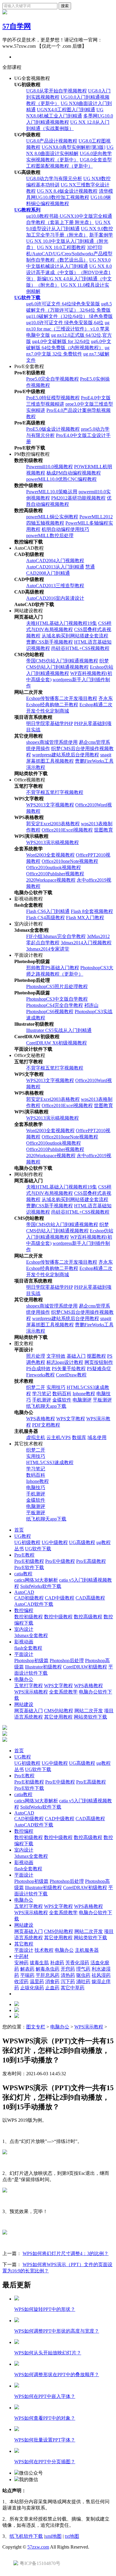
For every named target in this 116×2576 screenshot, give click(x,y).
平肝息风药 (48, 1975)
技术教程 (44, 1950)
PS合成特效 (38, 1369)
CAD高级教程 (90, 1598)
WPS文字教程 (71, 1419)
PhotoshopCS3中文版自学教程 (57, 999)
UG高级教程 (82, 1542)
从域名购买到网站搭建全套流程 (75, 636)
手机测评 (42, 1400)
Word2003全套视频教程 (50, 855)
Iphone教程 (84, 1394)
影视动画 (24, 1642)
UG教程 (23, 1536)
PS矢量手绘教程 (69, 1369)
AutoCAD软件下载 (34, 1604)
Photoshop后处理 (67, 1661)
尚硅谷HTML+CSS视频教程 (80, 648)
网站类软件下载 (90, 1717)
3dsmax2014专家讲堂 (48, 949)
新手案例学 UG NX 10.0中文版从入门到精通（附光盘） (70, 241)
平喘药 (27, 1975)
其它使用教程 (58, 1717)
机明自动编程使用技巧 (65, 529)
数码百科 (62, 1394)
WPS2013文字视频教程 (50, 805)
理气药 (83, 1969)
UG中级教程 (55, 1542)
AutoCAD (24, 1592)
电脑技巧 (36, 1488)
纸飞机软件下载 (26, 2536)
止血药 (52, 1988)
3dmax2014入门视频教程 (86, 943)
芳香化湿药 (77, 1963)
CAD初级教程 (29, 1598)
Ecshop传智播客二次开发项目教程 (62, 698)
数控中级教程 (58, 1617)
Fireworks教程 (40, 1375)
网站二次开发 (89, 1711)
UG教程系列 (27, 210)
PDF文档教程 (46, 1425)
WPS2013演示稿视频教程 (52, 842)
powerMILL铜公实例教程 (52, 517)
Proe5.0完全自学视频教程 (52, 379)
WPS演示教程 (89, 2027)
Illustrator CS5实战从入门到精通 (59, 1030)
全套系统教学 (63, 1692)
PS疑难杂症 (99, 1369)
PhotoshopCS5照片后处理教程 (57, 986)
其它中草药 (73, 1988)
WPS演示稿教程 (31, 1692)
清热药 (68, 1975)
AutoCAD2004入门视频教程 (55, 561)
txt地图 (72, 2536)
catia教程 (23, 1574)
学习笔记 (42, 1394)
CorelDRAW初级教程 (85, 1667)
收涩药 (21, 1981)
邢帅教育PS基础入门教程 (53, 968)
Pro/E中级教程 (60, 1561)
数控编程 (24, 1610)
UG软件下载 (27, 298)
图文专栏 (36, 2027)
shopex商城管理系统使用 (52, 742)
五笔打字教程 (29, 1686)
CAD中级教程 (60, 1598)
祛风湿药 (101, 1975)
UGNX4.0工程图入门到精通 (66, 110)
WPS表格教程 (41, 1419)
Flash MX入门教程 (85, 918)
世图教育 (104, 830)
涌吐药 (83, 1981)
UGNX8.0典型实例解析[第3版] (73, 147)
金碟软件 (62, 1400)
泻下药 (68, 1981)
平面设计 (24, 1654)
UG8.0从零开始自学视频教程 (57, 91)
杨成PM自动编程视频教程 (74, 473)
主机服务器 (87, 1950)
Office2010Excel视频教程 (67, 830)
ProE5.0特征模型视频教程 (53, 398)
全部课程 (12, 67)
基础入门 (76, 1356)
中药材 (21, 1956)
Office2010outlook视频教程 (54, 867)
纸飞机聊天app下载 (46, 1406)
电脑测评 (82, 1400)
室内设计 (24, 1629)
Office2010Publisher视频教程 (55, 874)
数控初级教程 (29, 1617)
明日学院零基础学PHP (50, 723)
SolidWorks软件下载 (41, 1586)
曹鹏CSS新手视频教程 (50, 642)
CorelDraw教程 (71, 1375)
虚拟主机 (36, 1437)
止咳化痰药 (32, 1988)
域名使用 (97, 1437)
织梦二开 (36, 1387)
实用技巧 (56, 1387)
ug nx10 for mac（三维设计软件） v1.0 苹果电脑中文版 (68, 329)
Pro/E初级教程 (29, 1561)
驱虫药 (83, 1975)
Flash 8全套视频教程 (92, 911)
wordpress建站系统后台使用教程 (66, 755)
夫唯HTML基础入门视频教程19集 (62, 623)
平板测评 (102, 1400)
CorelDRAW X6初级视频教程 (57, 1043)
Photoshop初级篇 (31, 1661)
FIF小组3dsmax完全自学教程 (56, 936)
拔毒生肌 (39, 1963)
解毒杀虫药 (48, 1969)
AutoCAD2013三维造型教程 (55, 586)
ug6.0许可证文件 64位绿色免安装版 (63, 304)
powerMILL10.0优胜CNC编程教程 (61, 479)
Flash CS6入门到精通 (48, 911)
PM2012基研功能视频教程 (78, 498)
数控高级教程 (88, 1617)
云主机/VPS (59, 1437)
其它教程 (24, 1944)
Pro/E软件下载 (29, 1567)
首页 (19, 1530)
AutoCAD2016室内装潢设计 (55, 598)
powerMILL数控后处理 (50, 536)
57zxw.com (38, 2547)
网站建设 (24, 1704)
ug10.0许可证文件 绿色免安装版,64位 (65, 323)
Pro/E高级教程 (91, 1561)
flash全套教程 (28, 1648)
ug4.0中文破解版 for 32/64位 (61, 341)
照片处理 (36, 1356)
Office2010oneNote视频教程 (70, 861)
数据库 (79, 1437)
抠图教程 (96, 1356)
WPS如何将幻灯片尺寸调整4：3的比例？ (66, 2253)
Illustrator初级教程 (43, 1667)
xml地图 (53, 2536)
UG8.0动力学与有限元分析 (54, 179)
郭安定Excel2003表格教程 (53, 824)
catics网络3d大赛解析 (36, 1580)
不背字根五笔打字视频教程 (55, 792)
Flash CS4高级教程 (46, 918)
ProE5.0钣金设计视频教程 (53, 429)
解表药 (27, 1969)
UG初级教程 (27, 1542)
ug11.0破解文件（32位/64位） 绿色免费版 (69, 316)
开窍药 (68, 1969)
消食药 (52, 1981)
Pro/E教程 (24, 1555)
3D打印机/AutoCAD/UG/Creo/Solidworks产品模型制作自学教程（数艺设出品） (69, 254)
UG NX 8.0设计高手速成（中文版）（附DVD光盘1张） (69, 272)
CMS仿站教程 (59, 1711)
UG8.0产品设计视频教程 (52, 141)
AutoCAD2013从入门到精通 (55, 567)
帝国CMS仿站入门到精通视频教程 (62, 661)
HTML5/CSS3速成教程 (50, 1462)
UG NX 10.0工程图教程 (61, 247)
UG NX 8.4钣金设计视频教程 (67, 191)
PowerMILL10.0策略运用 (52, 492)
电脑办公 (24, 1679)
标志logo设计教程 (65, 1362)
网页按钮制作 (99, 1362)
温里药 (37, 1981)
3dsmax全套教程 (31, 1635)
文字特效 (56, 1356)
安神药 (21, 1963)
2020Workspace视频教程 (51, 880)
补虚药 (57, 1963)
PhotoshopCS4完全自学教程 (55, 1005)
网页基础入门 (29, 1711)
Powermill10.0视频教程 (50, 467)
